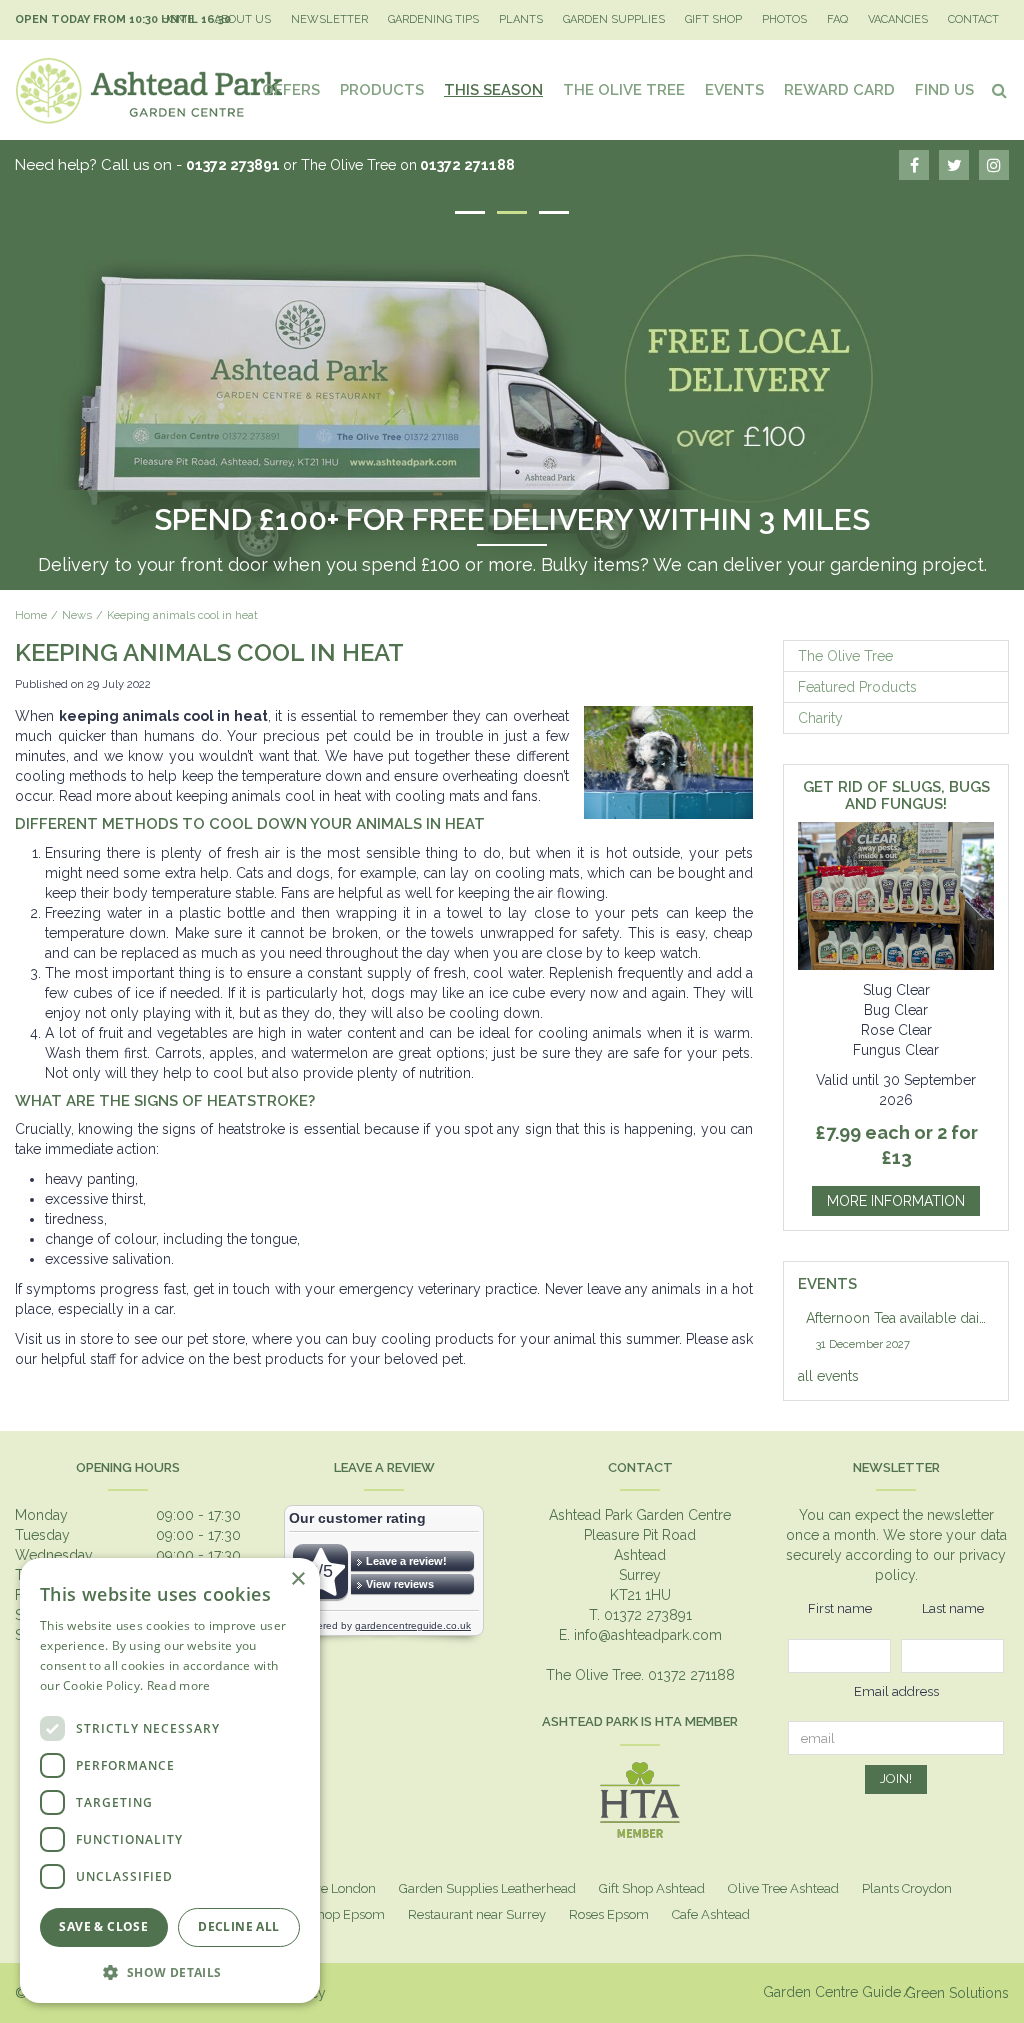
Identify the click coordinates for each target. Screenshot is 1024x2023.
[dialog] (170, 1780)
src (999, 90)
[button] (170, 1971)
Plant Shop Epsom (330, 1914)
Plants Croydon (907, 1888)
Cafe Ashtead (711, 1914)
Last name (953, 1608)
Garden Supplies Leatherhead (487, 1888)
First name (840, 1608)
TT (954, 165)
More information (896, 1201)
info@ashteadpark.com (648, 1635)
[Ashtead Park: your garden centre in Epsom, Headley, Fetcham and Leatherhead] (150, 90)
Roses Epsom (609, 1914)
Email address (896, 1691)
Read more (179, 1685)
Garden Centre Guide (832, 1992)
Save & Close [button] (103, 1926)
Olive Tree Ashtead (783, 1888)
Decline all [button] (238, 1926)
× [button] (297, 1579)
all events (828, 1376)
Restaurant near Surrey (477, 1914)
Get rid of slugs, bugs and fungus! (896, 795)
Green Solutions (957, 1993)
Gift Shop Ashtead (652, 1888)
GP (994, 165)
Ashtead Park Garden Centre (640, 1515)
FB (914, 165)
